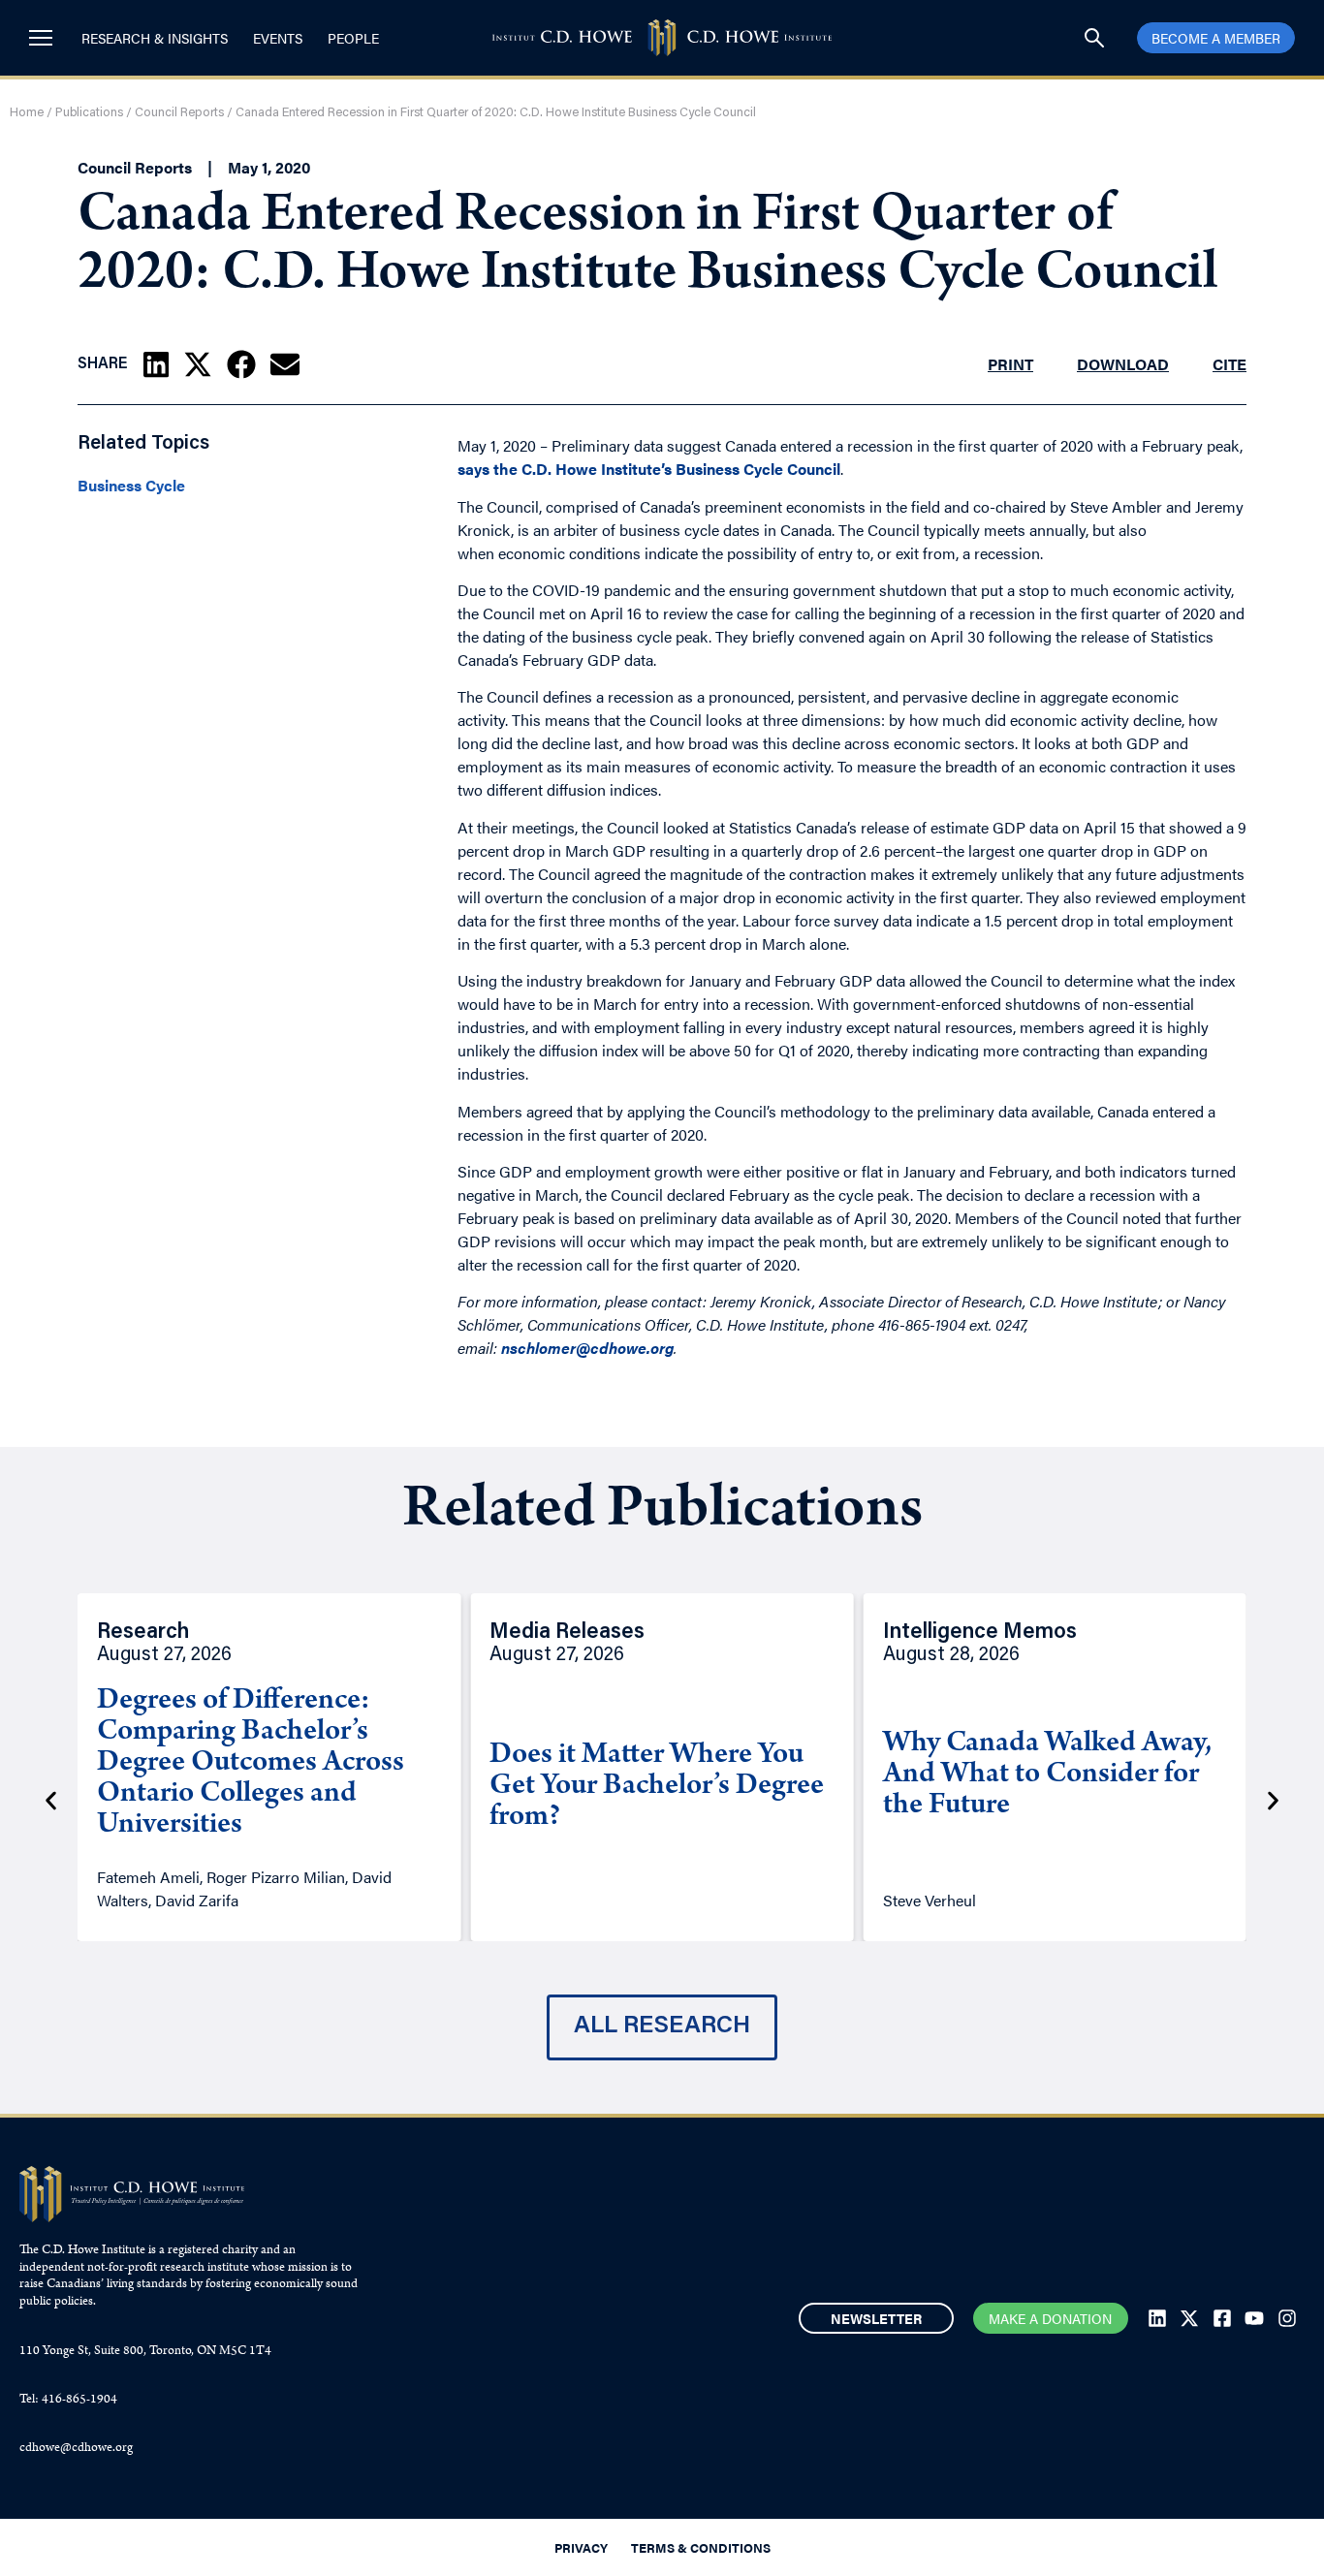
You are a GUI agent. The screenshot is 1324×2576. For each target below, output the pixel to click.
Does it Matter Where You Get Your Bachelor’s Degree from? (657, 1787)
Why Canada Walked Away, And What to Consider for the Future (1047, 1775)
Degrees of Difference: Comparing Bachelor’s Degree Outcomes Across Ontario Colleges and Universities (251, 1764)
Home (27, 113)
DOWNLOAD (1123, 364)
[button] (156, 364)
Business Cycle (131, 486)
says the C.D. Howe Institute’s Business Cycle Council (649, 469)
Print (1010, 364)
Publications (89, 113)
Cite (1229, 364)
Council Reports (179, 113)
